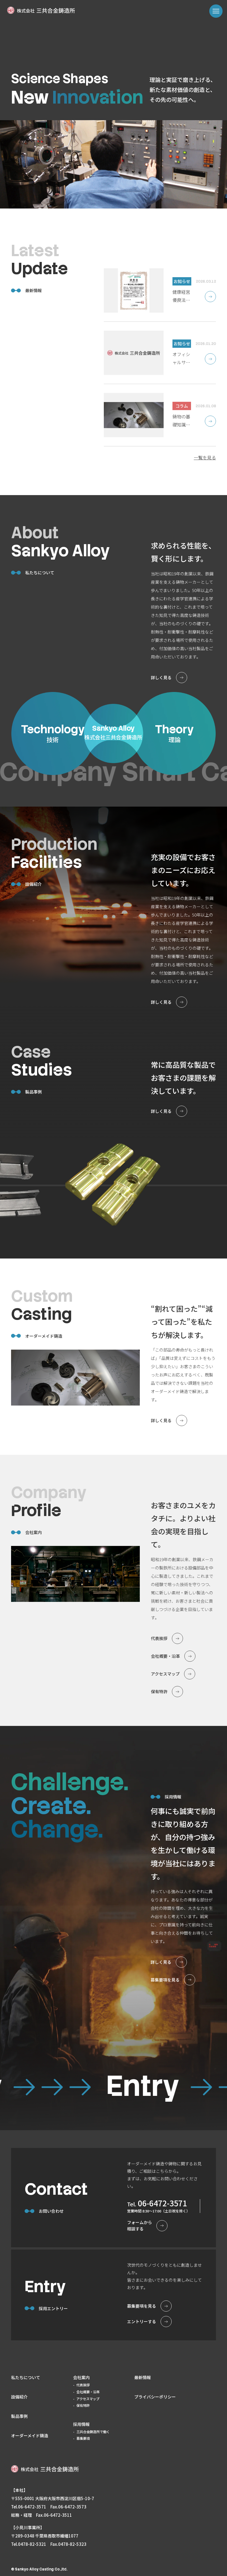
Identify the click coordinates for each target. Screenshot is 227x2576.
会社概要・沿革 (88, 2392)
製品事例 (19, 2416)
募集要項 (83, 2438)
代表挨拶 (83, 2385)
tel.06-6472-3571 (29, 2507)
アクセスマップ (88, 2399)
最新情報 (143, 2377)
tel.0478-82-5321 (29, 2544)
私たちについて (26, 2377)
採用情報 (81, 2424)
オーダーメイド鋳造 (30, 2435)
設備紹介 (19, 2397)
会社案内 (81, 2377)
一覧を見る (205, 457)
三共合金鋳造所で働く (93, 2432)
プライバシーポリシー (155, 2397)
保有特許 (83, 2405)
